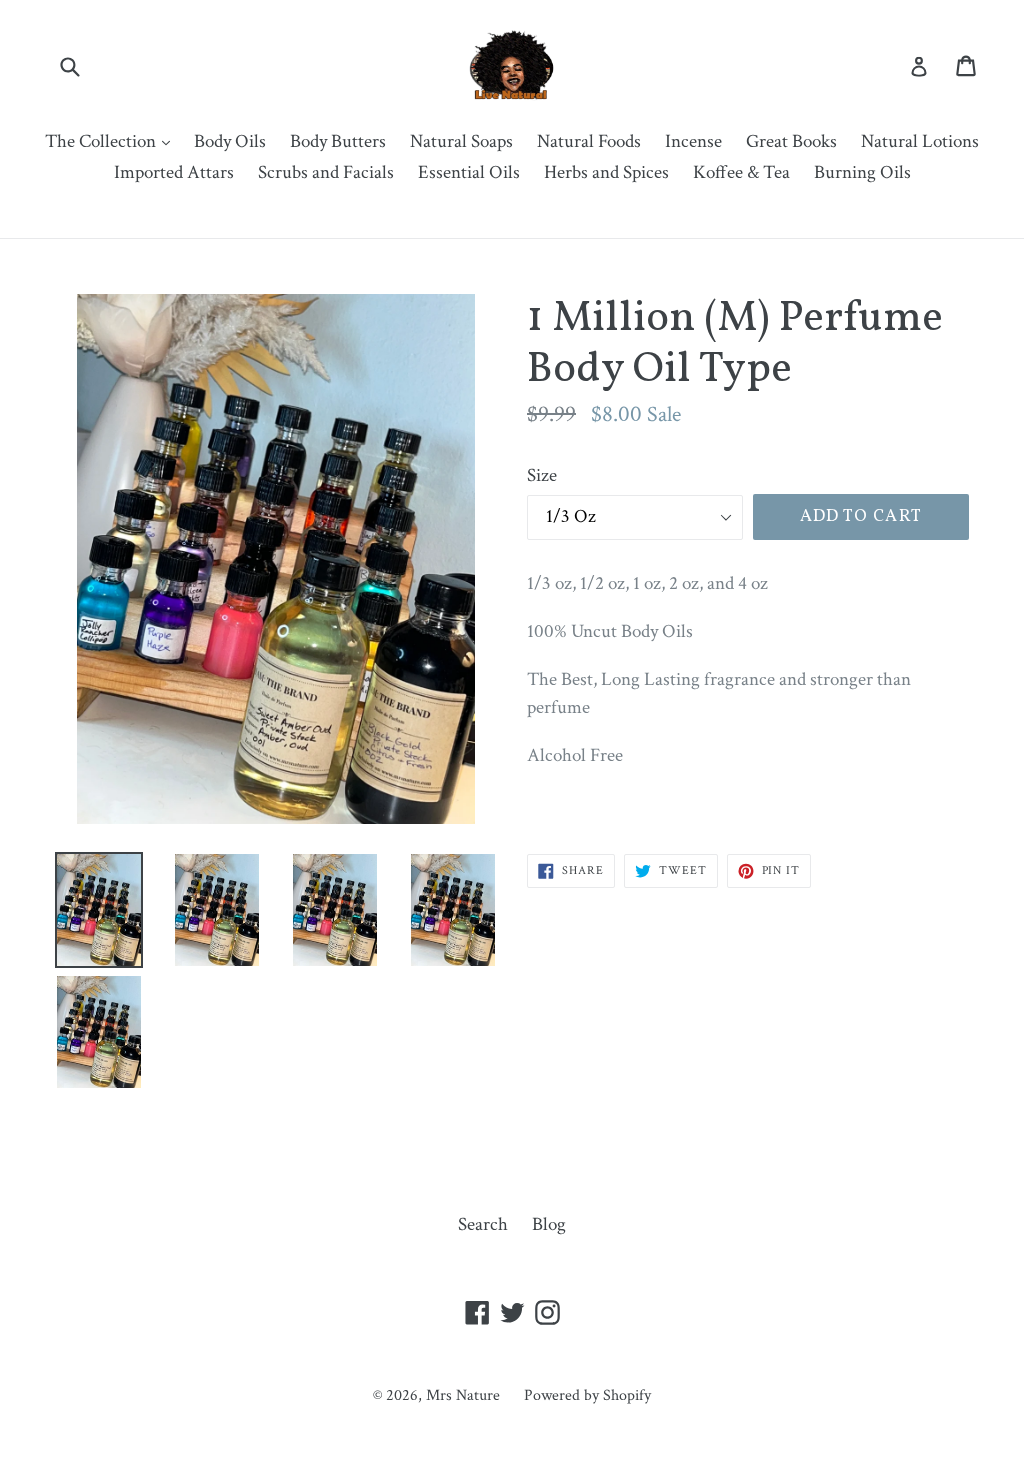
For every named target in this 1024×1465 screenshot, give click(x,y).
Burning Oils (862, 172)
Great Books (791, 141)
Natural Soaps (461, 141)
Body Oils (230, 141)
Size (542, 475)
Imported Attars (174, 172)
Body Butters (338, 141)
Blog (549, 1224)
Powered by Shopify (587, 1395)
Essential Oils (469, 172)
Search (483, 1224)
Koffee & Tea (741, 172)
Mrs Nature (465, 1395)
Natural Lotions (920, 141)
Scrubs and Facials (326, 172)
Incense (693, 141)
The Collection (112, 141)
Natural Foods (589, 141)
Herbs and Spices (606, 172)
